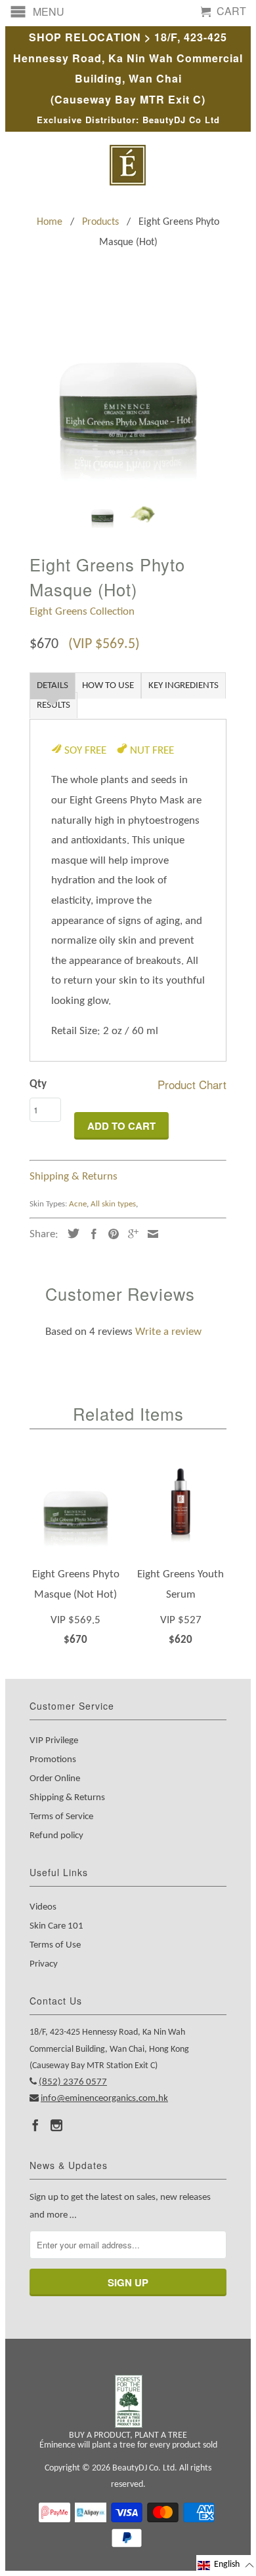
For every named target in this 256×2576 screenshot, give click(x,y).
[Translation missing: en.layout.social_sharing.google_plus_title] (130, 1234)
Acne (78, 1204)
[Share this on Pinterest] (110, 1234)
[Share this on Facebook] (91, 1234)
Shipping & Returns (74, 1177)
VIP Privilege (54, 1741)
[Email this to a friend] (150, 1234)
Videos (43, 1907)
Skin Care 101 (56, 1926)
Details (53, 686)
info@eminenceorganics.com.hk (104, 2099)
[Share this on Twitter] (70, 1233)
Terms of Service (61, 1817)
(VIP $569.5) (104, 644)
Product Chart (192, 1084)
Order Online (55, 1779)
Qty (38, 1084)
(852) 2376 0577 (73, 2082)
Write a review (168, 1332)
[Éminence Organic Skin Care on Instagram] (56, 2125)
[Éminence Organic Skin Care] (128, 165)
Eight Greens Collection (82, 612)
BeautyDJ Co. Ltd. (145, 2468)
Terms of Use (55, 1945)
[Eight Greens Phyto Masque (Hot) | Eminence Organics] (128, 390)
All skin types (113, 1204)
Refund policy (56, 1836)
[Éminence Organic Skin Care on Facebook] (35, 2125)
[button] (226, 2565)
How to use (108, 686)
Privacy (44, 1964)
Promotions (53, 1760)
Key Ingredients (183, 686)
